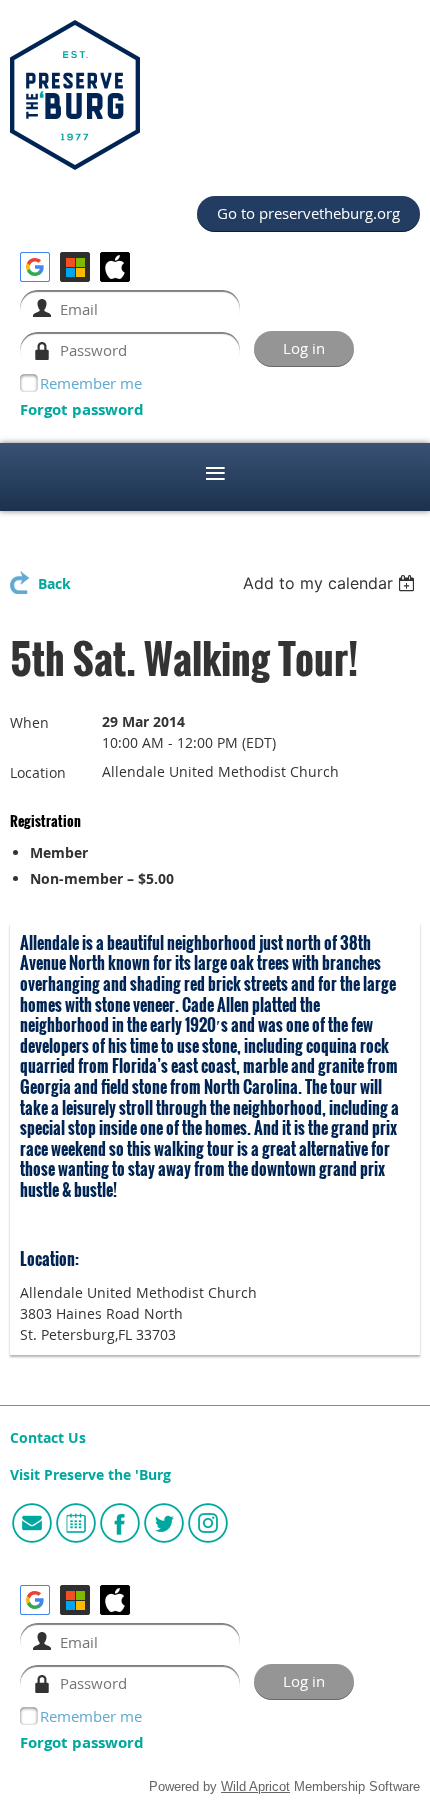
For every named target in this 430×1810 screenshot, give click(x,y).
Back (54, 584)
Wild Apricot (255, 1787)
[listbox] (331, 583)
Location (38, 772)
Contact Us (48, 1438)
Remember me (91, 383)
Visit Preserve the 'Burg (90, 1475)
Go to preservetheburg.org (308, 213)
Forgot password (82, 409)
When (29, 722)
